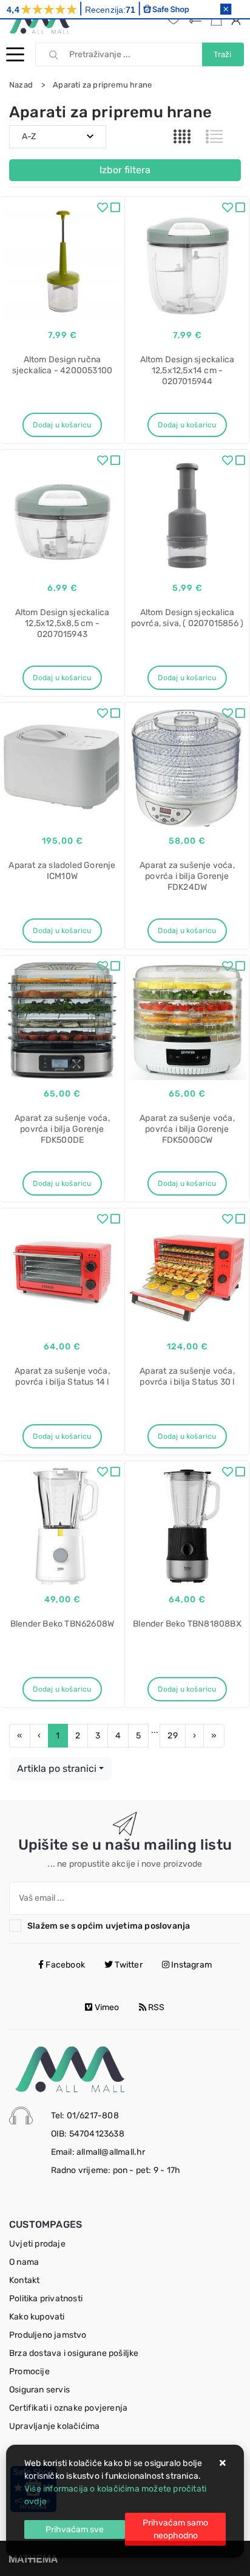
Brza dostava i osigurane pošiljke (74, 2353)
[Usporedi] (115, 209)
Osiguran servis (39, 2390)
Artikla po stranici (57, 1768)
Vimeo (106, 2007)
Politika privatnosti (46, 2299)
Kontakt (24, 2280)
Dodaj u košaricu (62, 425)
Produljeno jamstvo (48, 2335)
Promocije (29, 2371)
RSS (156, 2007)
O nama (24, 2262)
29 (172, 1736)
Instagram (191, 1965)
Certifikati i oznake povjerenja (68, 2408)
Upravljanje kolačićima (54, 2426)
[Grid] (182, 137)
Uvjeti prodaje (37, 2244)
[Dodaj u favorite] (103, 209)
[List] (214, 137)
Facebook (64, 1965)
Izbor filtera (125, 170)
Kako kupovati (37, 2317)
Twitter (128, 1965)
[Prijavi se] (238, 20)
